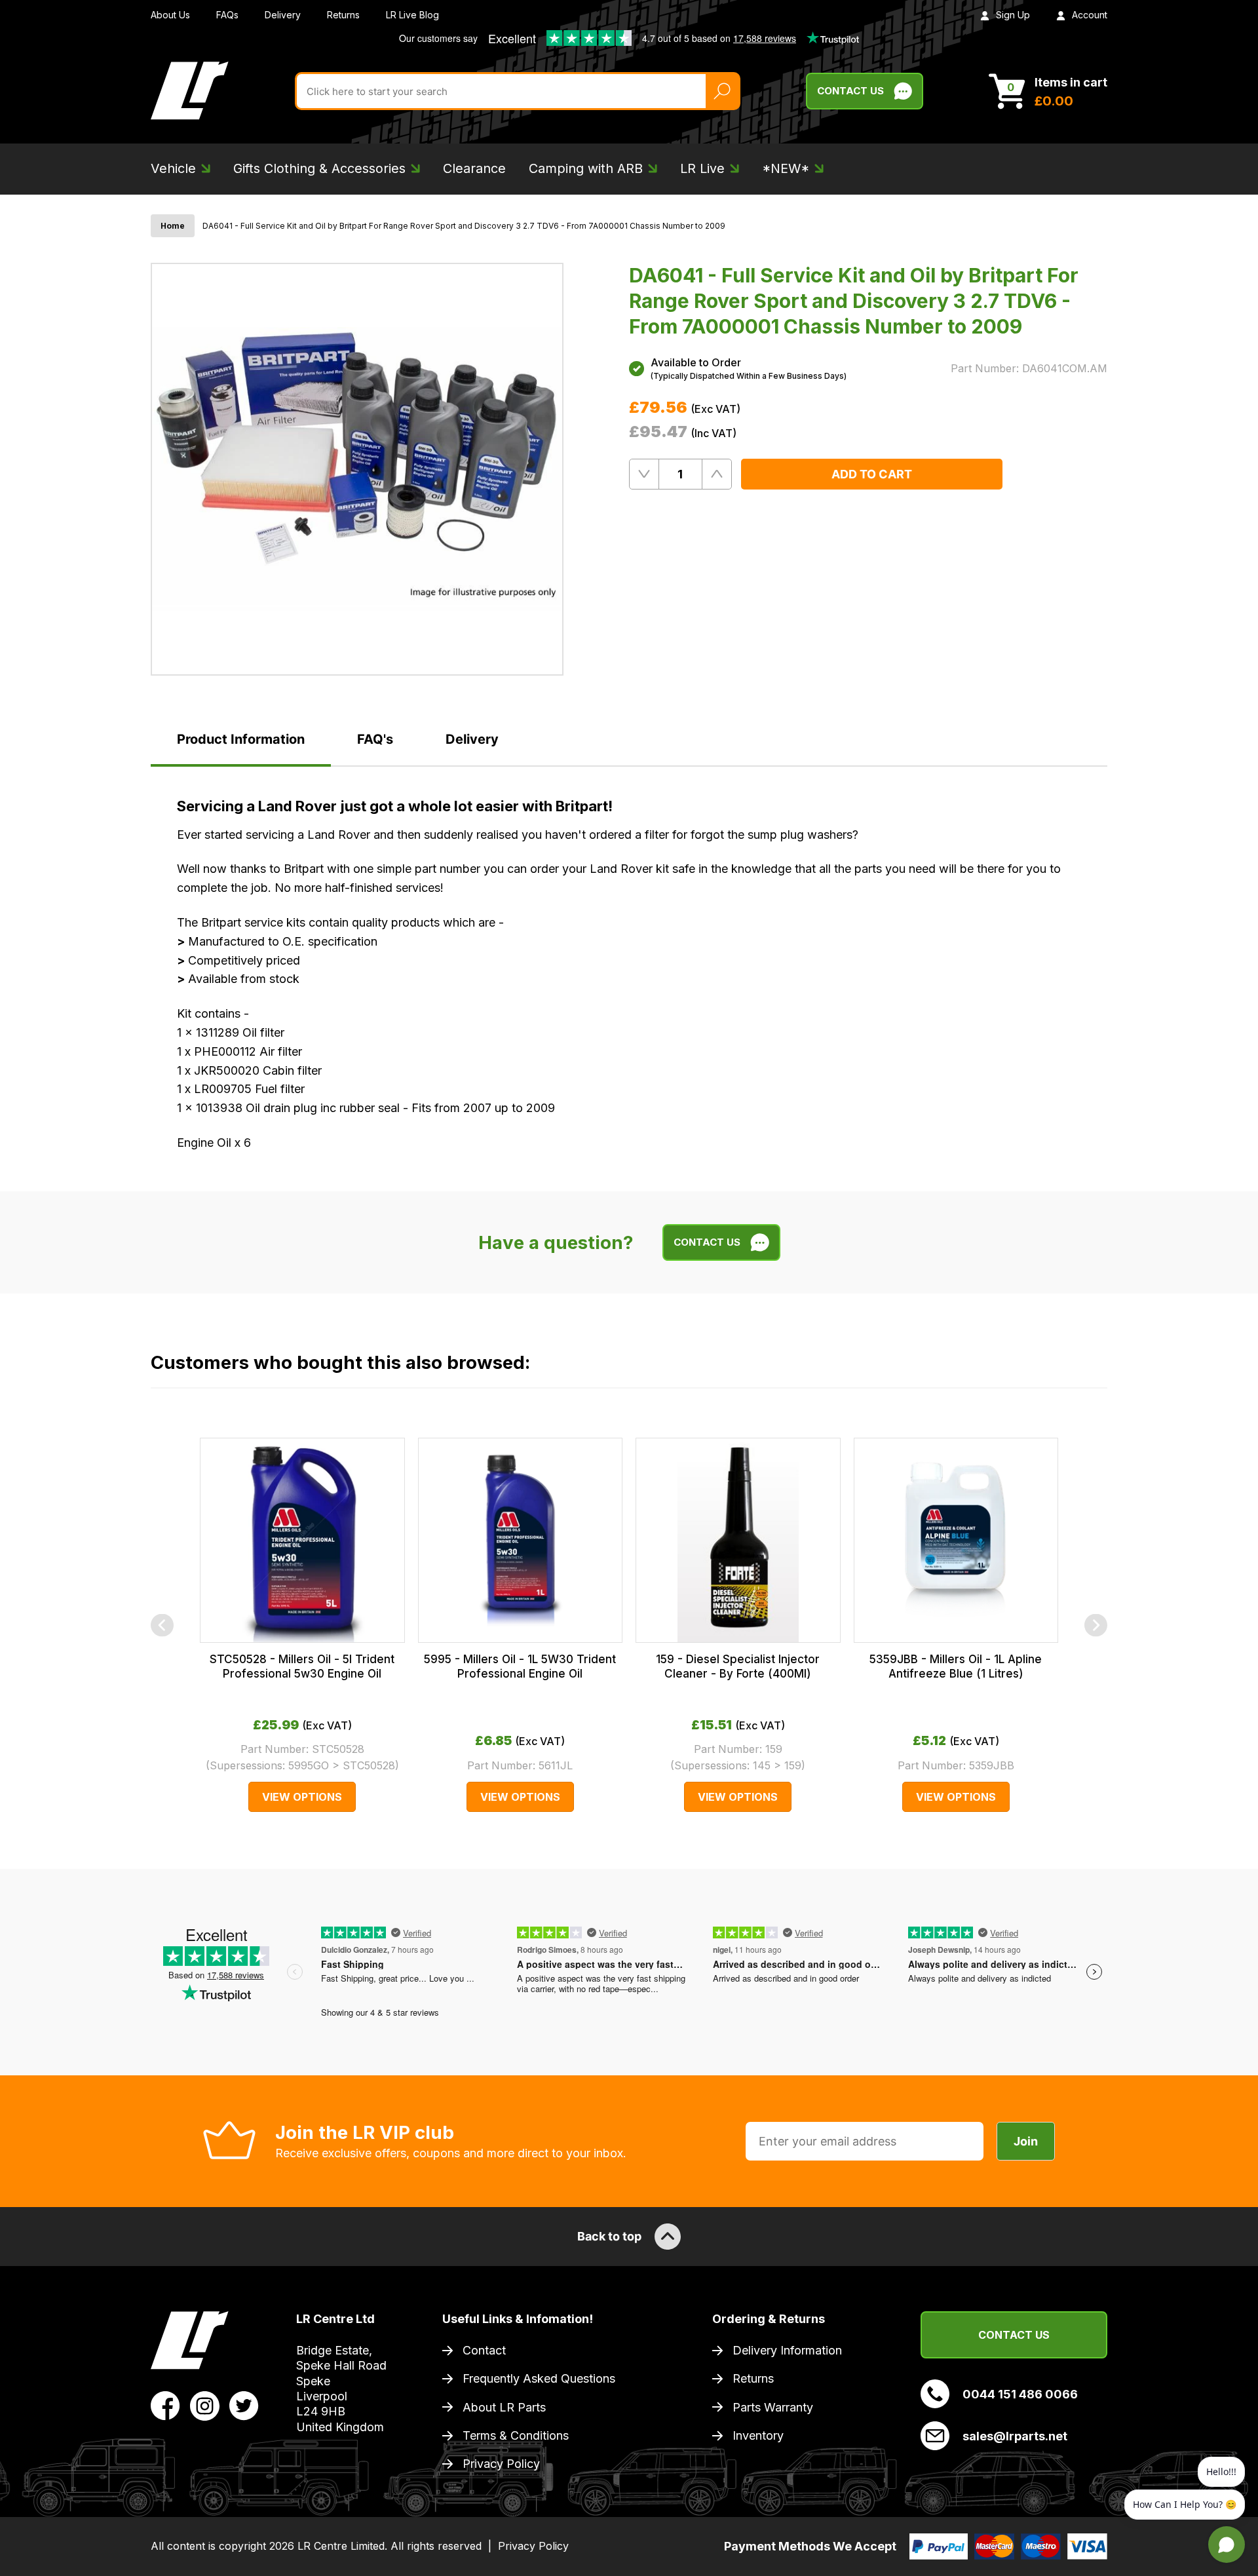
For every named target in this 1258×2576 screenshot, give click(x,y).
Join (1026, 2141)
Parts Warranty (773, 2407)
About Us (170, 15)
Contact (484, 2350)
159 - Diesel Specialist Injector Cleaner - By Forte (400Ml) (738, 1666)
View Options (302, 1797)
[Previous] (162, 1625)
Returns (343, 15)
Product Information (241, 739)
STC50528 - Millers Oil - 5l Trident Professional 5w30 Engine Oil (302, 1666)
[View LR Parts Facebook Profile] (165, 2404)
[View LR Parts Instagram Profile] (205, 2404)
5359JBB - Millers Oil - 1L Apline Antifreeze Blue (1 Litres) (956, 1666)
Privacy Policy (501, 2464)
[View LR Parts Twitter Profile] (244, 2404)
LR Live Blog (412, 15)
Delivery (283, 15)
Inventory (758, 2435)
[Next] (1096, 1625)
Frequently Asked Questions (539, 2378)
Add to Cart (872, 474)
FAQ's (375, 739)
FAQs (227, 15)
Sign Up (1013, 15)
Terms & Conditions (516, 2435)
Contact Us (850, 91)
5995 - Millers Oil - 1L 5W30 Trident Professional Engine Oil (520, 1666)
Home (173, 226)
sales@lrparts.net (1015, 2436)
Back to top (609, 2236)
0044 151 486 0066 (1020, 2394)
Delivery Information (787, 2350)
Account (1090, 15)
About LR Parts (504, 2407)
